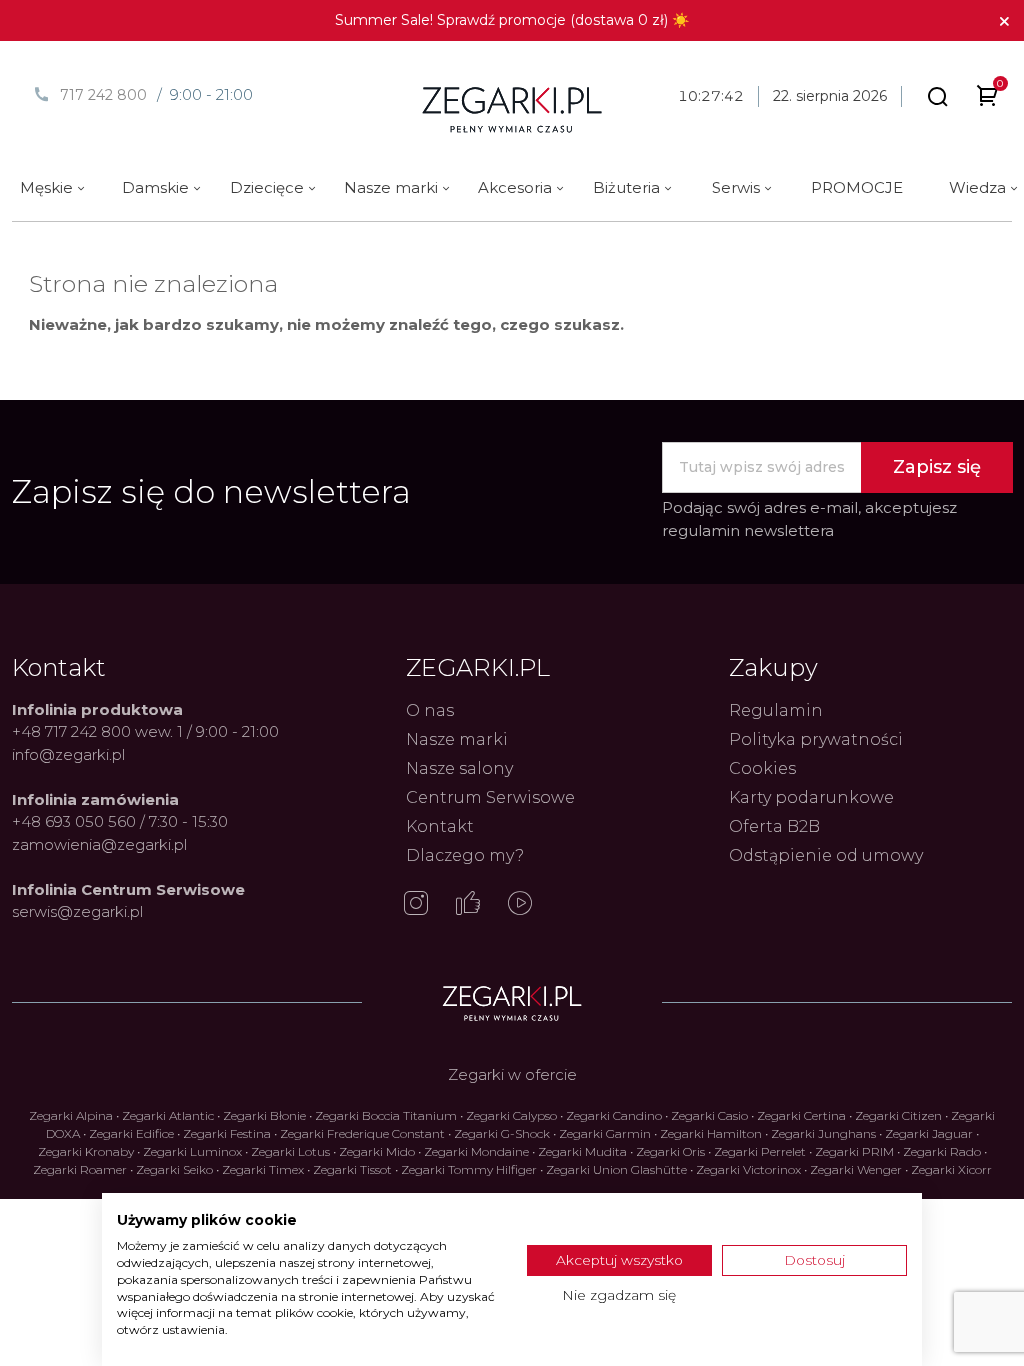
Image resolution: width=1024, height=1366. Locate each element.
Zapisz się (937, 467)
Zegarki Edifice (131, 1133)
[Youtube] (520, 905)
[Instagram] (416, 905)
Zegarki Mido (377, 1151)
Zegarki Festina (227, 1133)
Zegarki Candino (614, 1115)
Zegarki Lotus (290, 1151)
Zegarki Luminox (192, 1151)
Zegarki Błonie (264, 1115)
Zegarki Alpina (71, 1115)
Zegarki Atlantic (168, 1115)
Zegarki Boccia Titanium (386, 1115)
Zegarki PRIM (854, 1151)
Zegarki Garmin (605, 1133)
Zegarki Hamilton (711, 1133)
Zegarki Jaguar (929, 1133)
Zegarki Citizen (898, 1115)
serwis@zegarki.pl (77, 911)
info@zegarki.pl (68, 754)
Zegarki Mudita (582, 1151)
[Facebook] (468, 905)
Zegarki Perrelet (760, 1151)
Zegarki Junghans (823, 1133)
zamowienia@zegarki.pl (99, 844)
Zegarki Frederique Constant (362, 1133)
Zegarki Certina (801, 1115)
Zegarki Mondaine (476, 1151)
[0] (987, 99)
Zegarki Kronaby (86, 1151)
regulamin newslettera (748, 530)
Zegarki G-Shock (502, 1133)
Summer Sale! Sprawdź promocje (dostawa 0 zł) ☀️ (512, 20)
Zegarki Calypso (511, 1115)
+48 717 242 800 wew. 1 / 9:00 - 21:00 (145, 731)
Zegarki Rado (942, 1151)
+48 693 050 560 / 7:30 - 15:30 (120, 821)
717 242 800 (103, 95)
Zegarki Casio (709, 1115)
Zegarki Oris (670, 1151)
